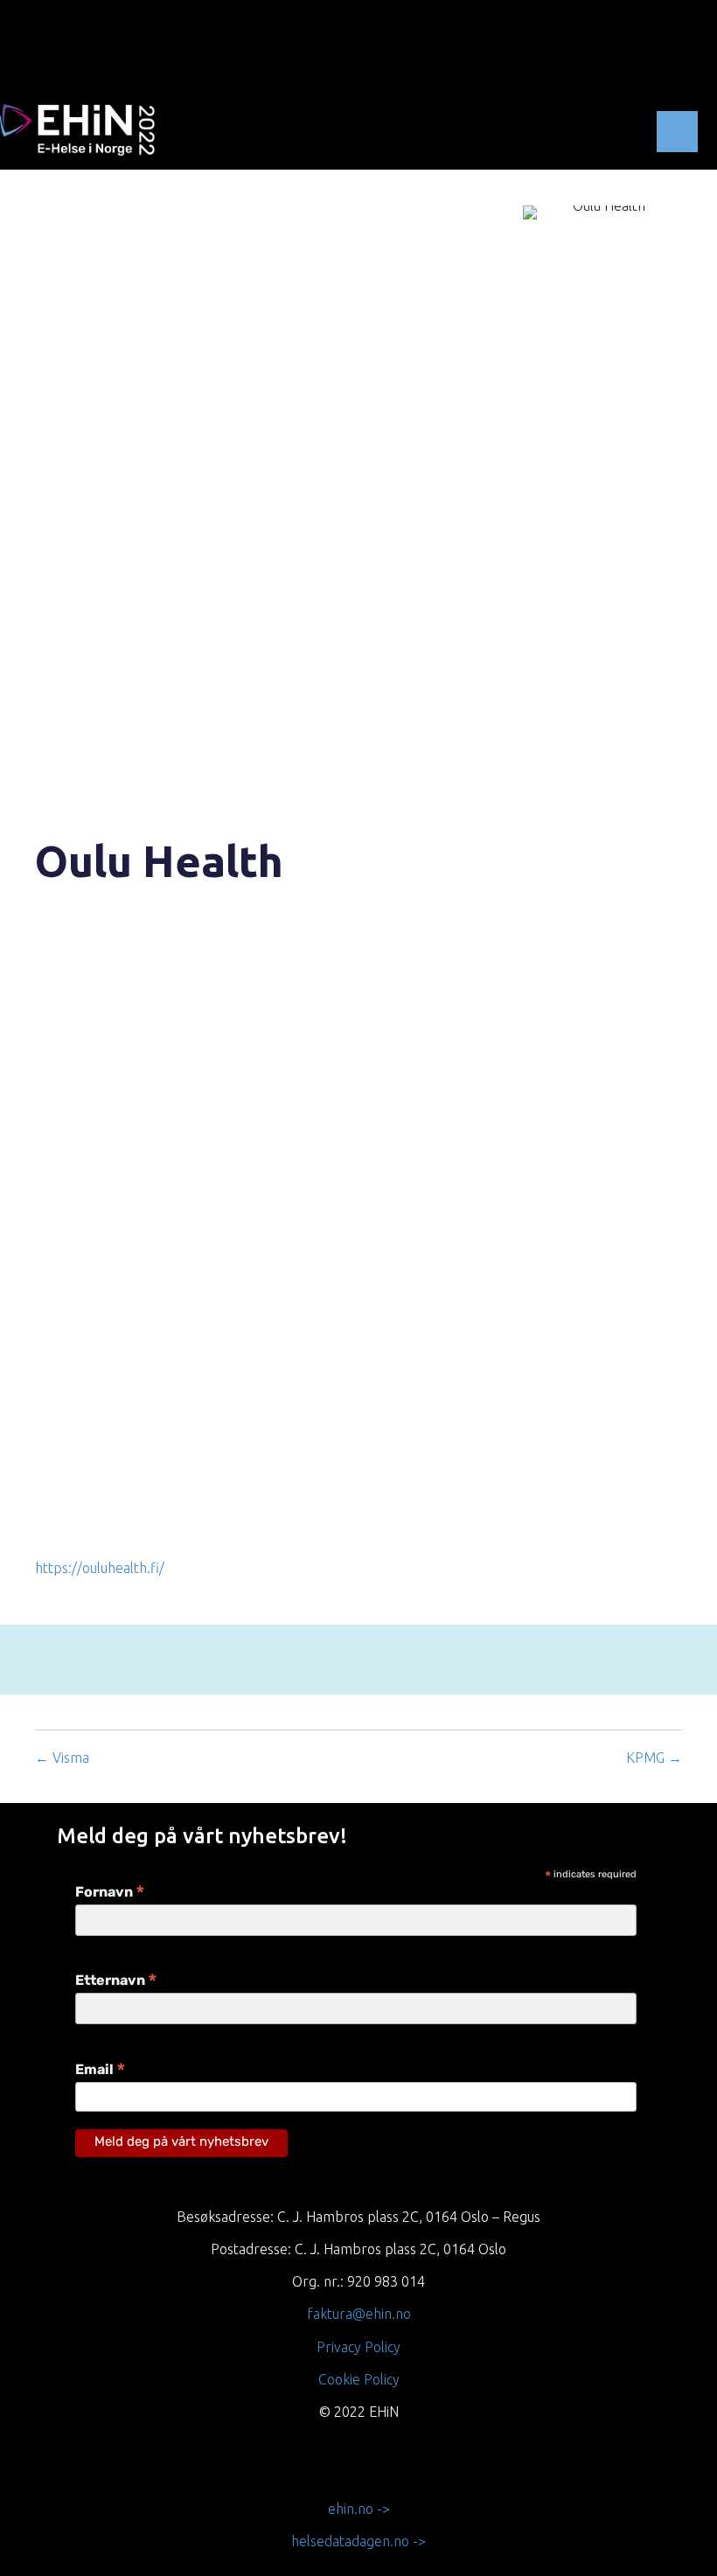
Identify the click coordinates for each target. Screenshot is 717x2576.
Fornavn (110, 1894)
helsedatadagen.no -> (358, 2541)
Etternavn (116, 1982)
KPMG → (654, 1758)
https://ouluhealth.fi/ (100, 1568)
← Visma (62, 1758)
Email (101, 2071)
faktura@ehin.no (359, 2314)
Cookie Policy (359, 2379)
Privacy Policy (358, 2347)
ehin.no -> (359, 2509)
